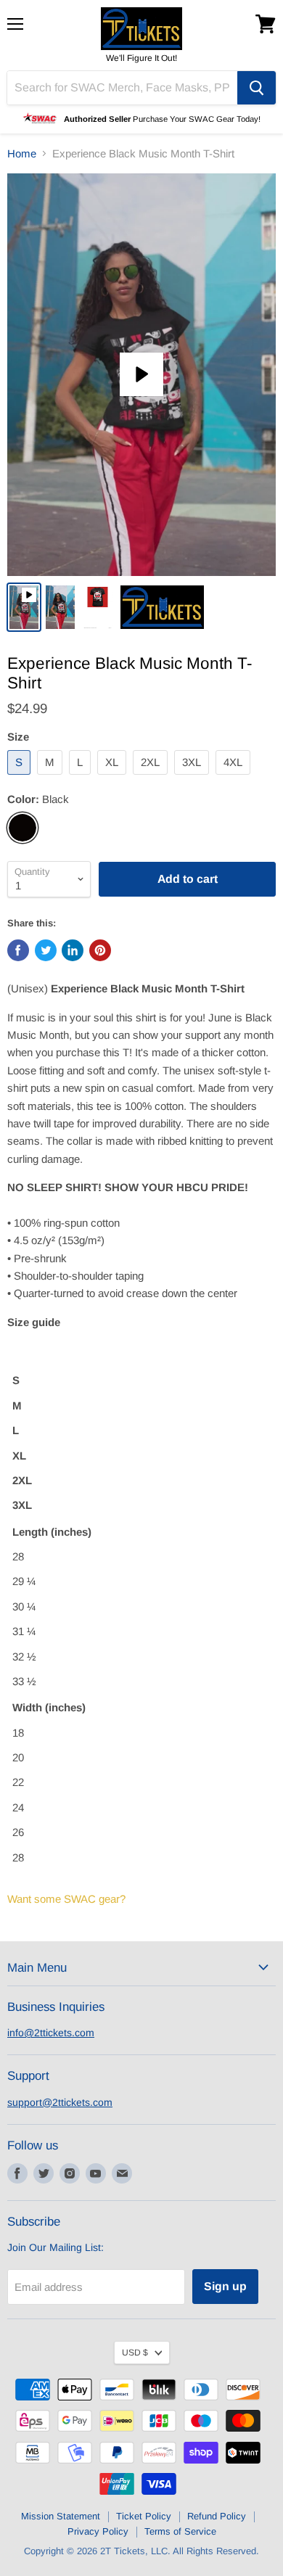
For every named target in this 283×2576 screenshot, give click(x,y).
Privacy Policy (98, 2531)
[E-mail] (122, 2173)
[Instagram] (70, 2173)
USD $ (135, 2353)
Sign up (225, 2286)
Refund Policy (217, 2516)
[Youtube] (96, 2173)
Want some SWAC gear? (66, 1899)
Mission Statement (61, 2516)
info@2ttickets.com (51, 2033)
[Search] (257, 88)
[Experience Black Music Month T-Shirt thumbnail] (24, 607)
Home (22, 153)
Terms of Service (180, 2531)
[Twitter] (44, 2173)
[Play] (141, 374)
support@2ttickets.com (60, 2102)
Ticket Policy (144, 2516)
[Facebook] (17, 2173)
